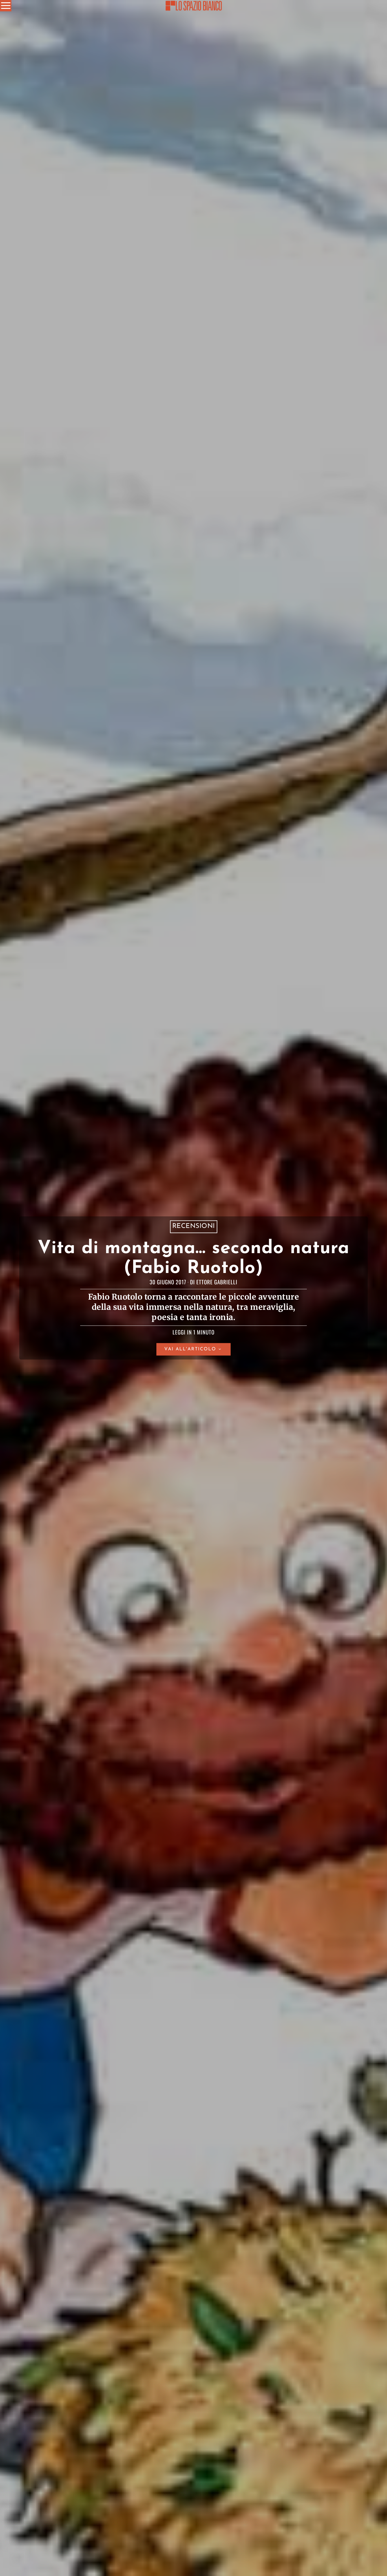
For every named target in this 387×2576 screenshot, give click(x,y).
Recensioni (194, 1227)
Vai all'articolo (190, 1349)
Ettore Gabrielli (217, 1282)
